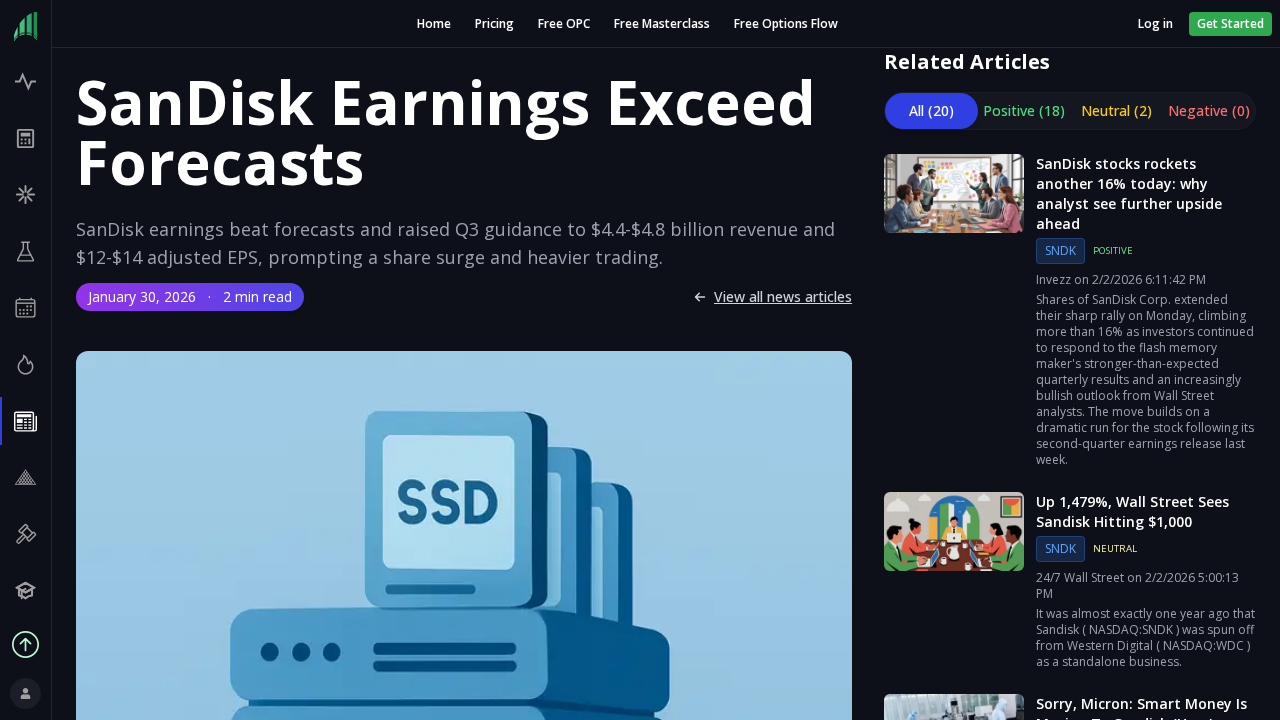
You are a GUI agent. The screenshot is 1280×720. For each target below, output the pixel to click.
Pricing (494, 24)
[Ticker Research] (25, 251)
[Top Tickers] (25, 364)
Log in (1155, 24)
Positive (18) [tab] (1024, 110)
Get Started (1230, 23)
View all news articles (783, 296)
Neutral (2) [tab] (1116, 110)
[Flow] (25, 81)
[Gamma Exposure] (25, 194)
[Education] (25, 591)
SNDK (1060, 250)
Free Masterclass (662, 24)
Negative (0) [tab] (1209, 110)
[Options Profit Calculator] (25, 138)
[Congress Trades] (25, 534)
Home (434, 24)
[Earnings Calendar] (25, 308)
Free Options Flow (786, 24)
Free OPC (564, 24)
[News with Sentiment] (25, 421)
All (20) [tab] (931, 110)
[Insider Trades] (25, 477)
